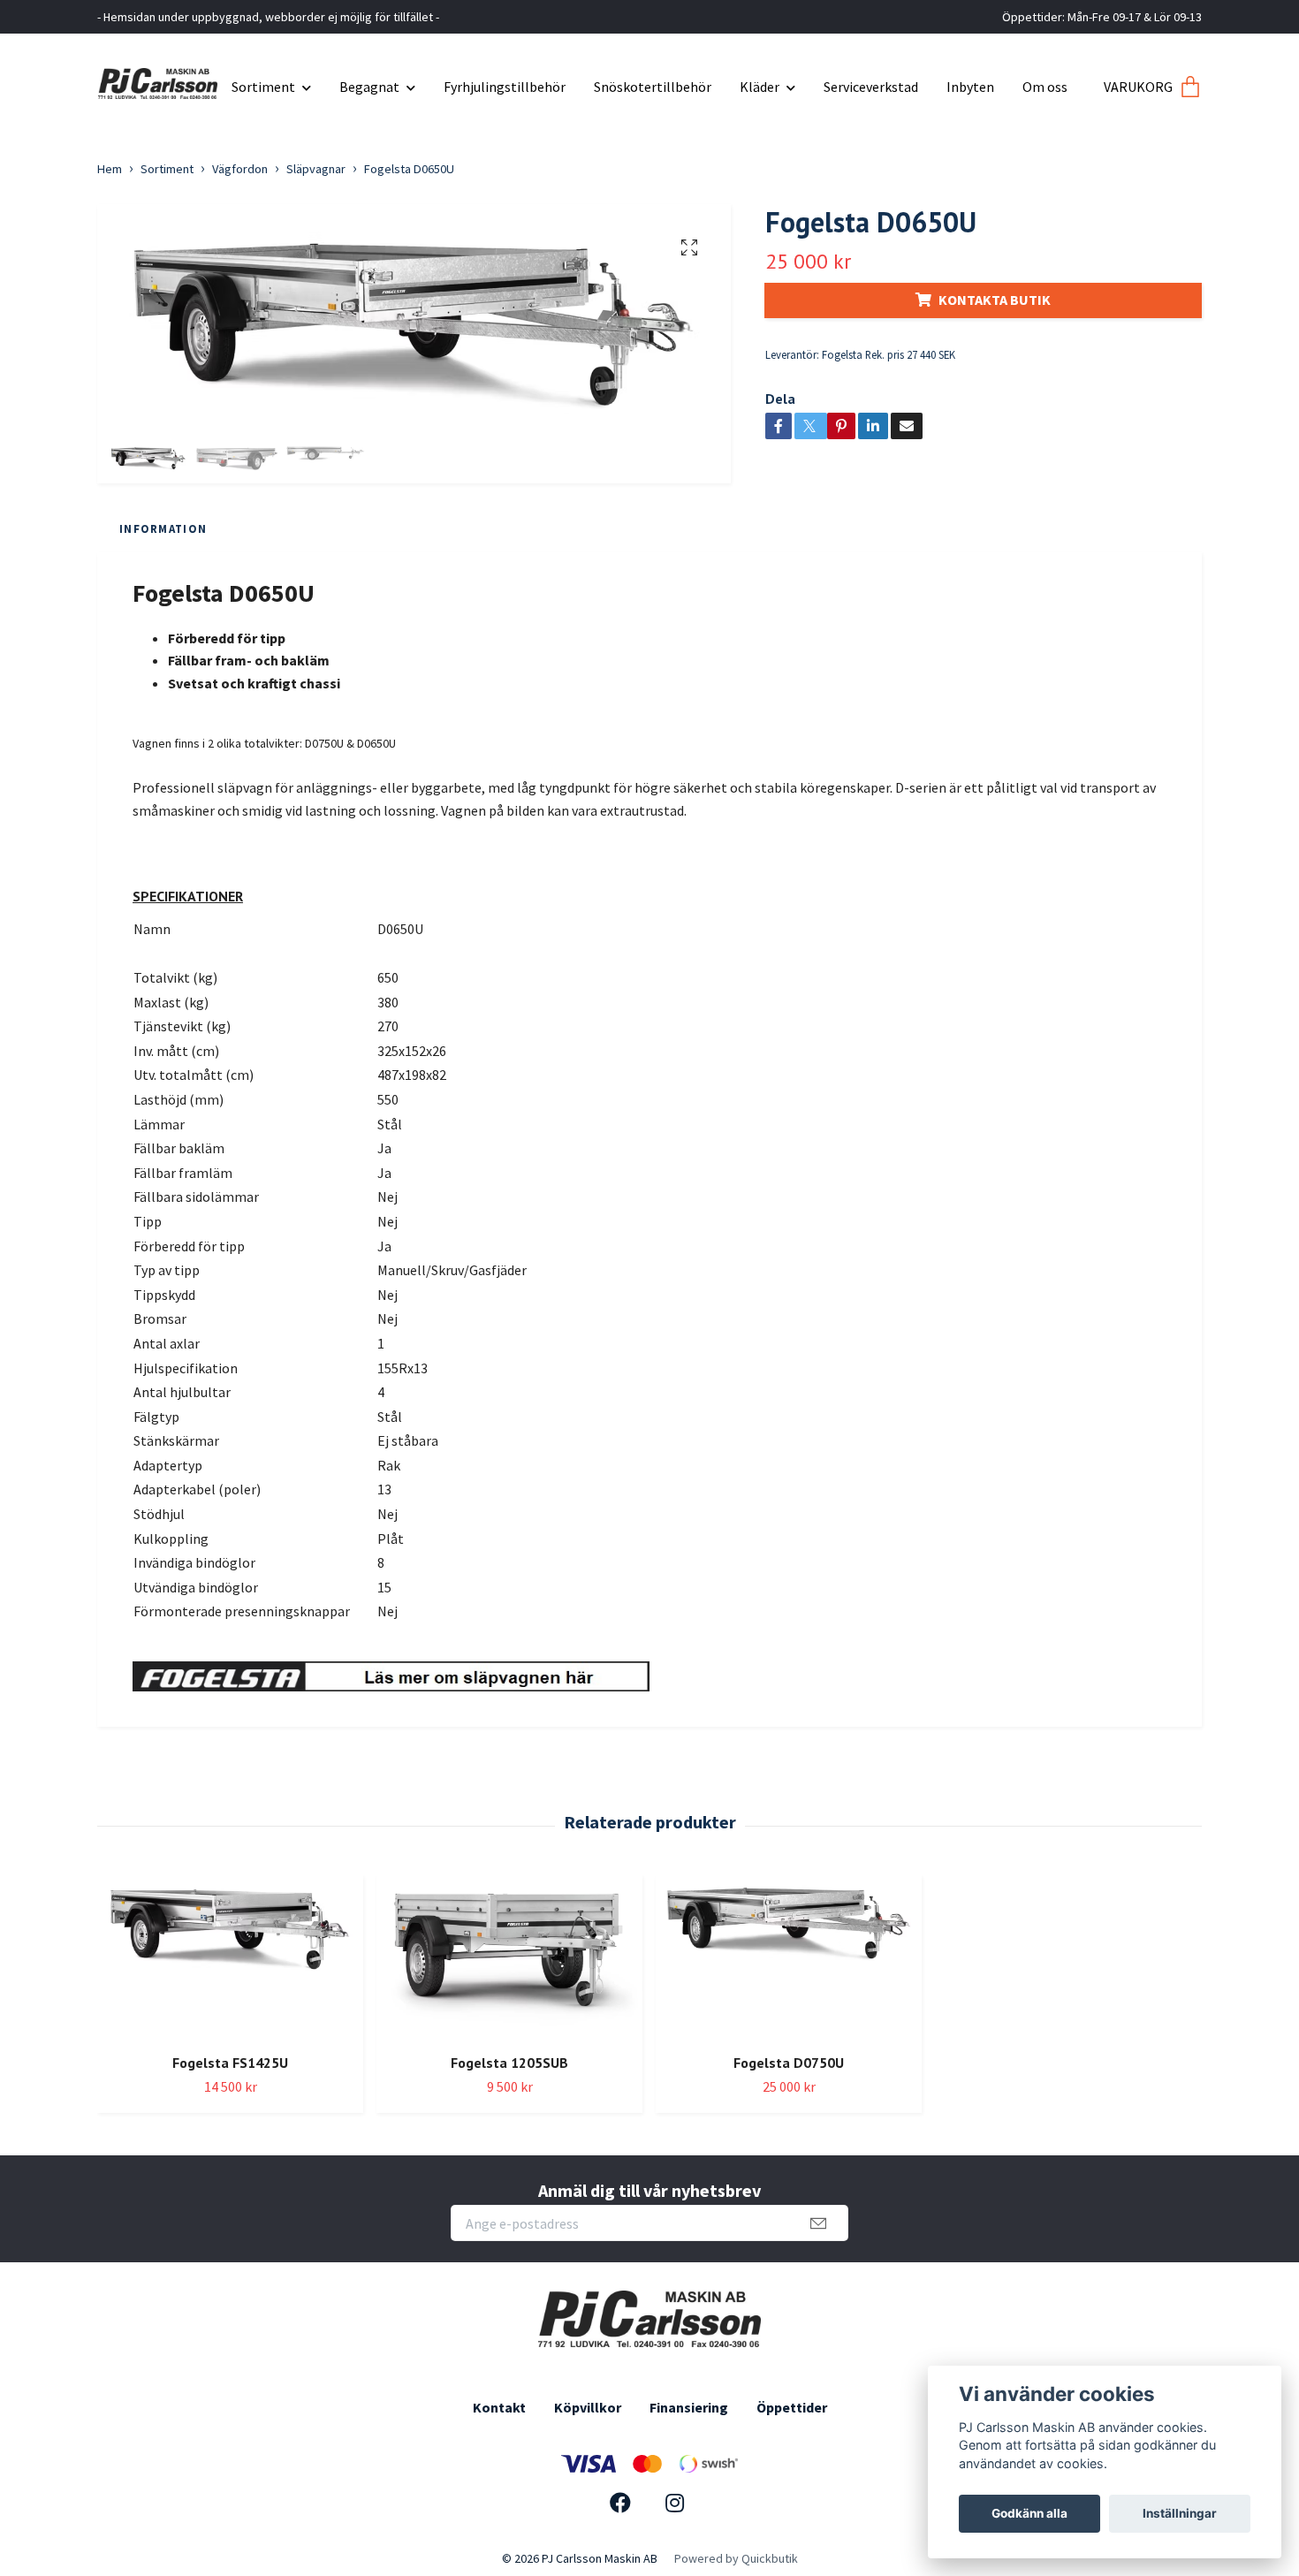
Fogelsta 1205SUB (509, 2063)
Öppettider (792, 2407)
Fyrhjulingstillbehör (505, 87)
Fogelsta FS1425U (230, 2063)
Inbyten (970, 87)
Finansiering (689, 2407)
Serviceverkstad (871, 87)
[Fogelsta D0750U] (789, 1957)
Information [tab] (163, 528)
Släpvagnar (316, 169)
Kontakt (499, 2407)
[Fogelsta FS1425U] (230, 1957)
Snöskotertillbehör (653, 87)
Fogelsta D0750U (789, 2063)
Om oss (1045, 87)
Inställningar (1180, 2513)
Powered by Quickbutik (736, 2558)
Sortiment (263, 87)
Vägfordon (240, 169)
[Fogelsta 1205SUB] (509, 1957)
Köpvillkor (588, 2407)
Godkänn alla (1029, 2513)
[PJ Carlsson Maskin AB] (158, 80)
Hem (110, 169)
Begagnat (369, 87)
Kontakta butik (995, 300)
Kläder (760, 87)
